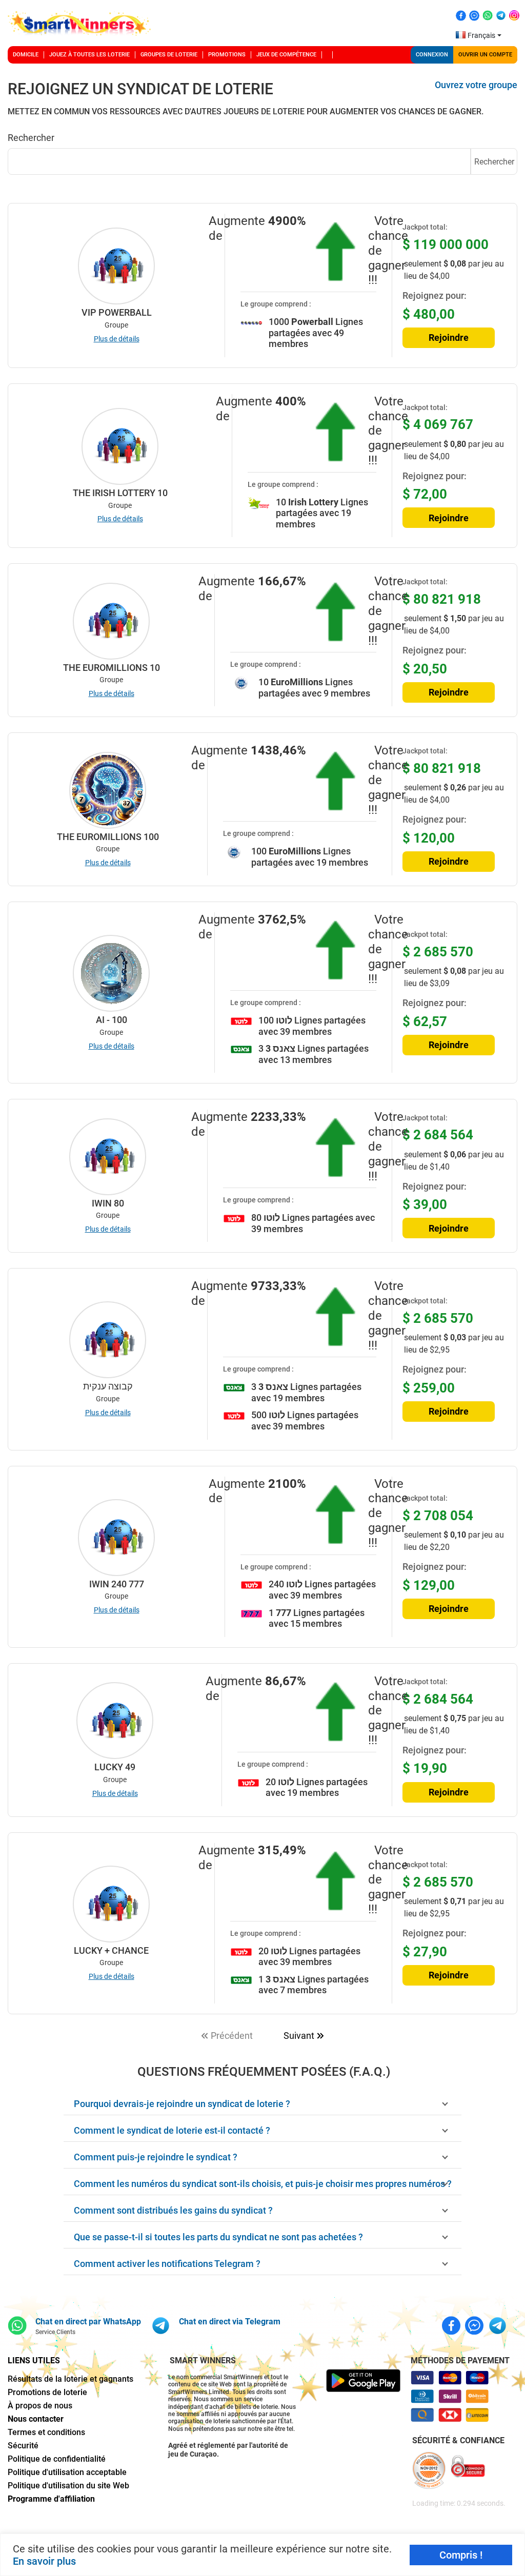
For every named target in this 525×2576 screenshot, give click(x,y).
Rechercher (494, 162)
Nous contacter (36, 2419)
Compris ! (461, 2555)
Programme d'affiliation (51, 2499)
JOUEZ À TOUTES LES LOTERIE (89, 55)
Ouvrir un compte (485, 55)
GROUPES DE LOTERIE (169, 55)
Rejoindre (449, 338)
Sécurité (23, 2446)
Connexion (432, 55)
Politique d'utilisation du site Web (68, 2486)
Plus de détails (117, 339)
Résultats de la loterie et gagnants (70, 2379)
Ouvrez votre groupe (476, 85)
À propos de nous (40, 2406)
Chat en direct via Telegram (230, 2322)
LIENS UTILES (34, 2360)
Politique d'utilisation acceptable (67, 2472)
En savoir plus (44, 2561)
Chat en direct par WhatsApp (88, 2322)
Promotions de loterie (47, 2392)
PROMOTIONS (227, 55)
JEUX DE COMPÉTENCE (286, 55)
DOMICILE (26, 55)
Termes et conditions (46, 2432)
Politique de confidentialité (57, 2459)
